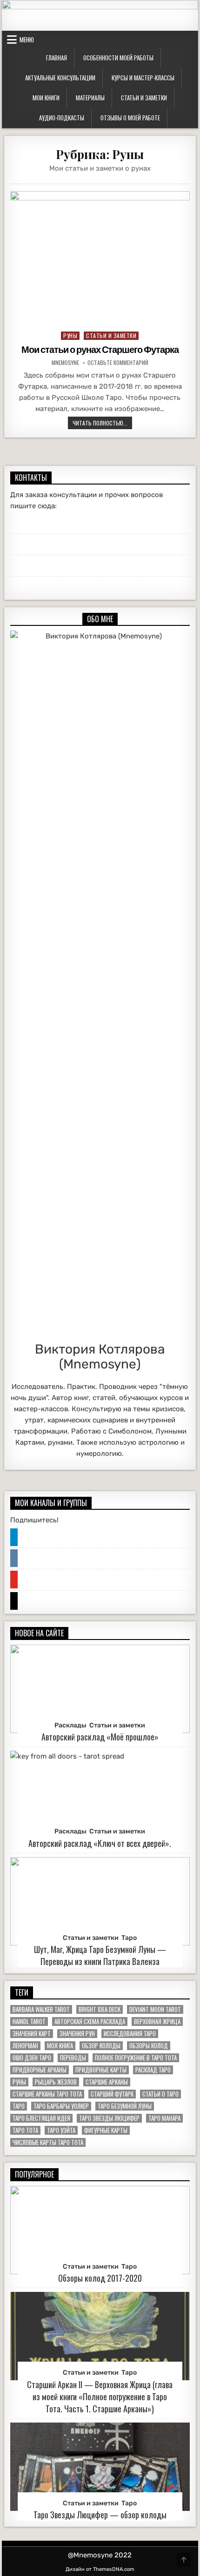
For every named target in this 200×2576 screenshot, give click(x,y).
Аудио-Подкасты (62, 118)
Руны (70, 335)
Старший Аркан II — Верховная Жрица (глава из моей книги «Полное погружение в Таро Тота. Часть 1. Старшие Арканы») (100, 2397)
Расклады (70, 1725)
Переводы (73, 2058)
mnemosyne (65, 363)
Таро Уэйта (61, 2130)
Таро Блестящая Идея (41, 2118)
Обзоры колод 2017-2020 (100, 2278)
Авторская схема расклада (90, 2022)
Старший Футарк (112, 2094)
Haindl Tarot (29, 2022)
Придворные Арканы (40, 2070)
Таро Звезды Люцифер (109, 2118)
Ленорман (25, 2046)
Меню (27, 40)
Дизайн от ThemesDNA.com (100, 2569)
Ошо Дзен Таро (32, 2058)
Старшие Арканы (107, 2082)
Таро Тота (25, 2130)
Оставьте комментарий (118, 363)
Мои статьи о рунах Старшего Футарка (100, 350)
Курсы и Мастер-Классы (143, 78)
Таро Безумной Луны (125, 2106)
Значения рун (77, 2034)
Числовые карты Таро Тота (48, 2142)
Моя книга (60, 2046)
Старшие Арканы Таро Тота (47, 2094)
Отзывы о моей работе (130, 118)
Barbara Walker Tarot (41, 2009)
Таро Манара (164, 2118)
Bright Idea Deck (100, 2009)
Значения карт (32, 2034)
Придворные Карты (101, 2070)
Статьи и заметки (144, 98)
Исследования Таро (130, 2034)
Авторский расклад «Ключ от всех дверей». (100, 1843)
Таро (129, 1938)
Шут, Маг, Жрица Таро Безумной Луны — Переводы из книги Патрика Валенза (100, 1955)
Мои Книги (46, 98)
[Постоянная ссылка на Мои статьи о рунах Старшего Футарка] (100, 258)
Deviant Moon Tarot (155, 2009)
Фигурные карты (106, 2130)
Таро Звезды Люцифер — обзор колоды (100, 2515)
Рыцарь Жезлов (56, 2082)
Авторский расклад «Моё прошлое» (100, 1737)
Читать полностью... (102, 423)
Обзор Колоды (101, 2046)
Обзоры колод (149, 2046)
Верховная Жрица (157, 2022)
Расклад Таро (153, 2070)
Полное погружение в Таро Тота (136, 2058)
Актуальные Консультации (60, 78)
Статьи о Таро (160, 2094)
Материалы (90, 98)
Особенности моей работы (118, 58)
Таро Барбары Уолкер (61, 2106)
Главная (57, 58)
